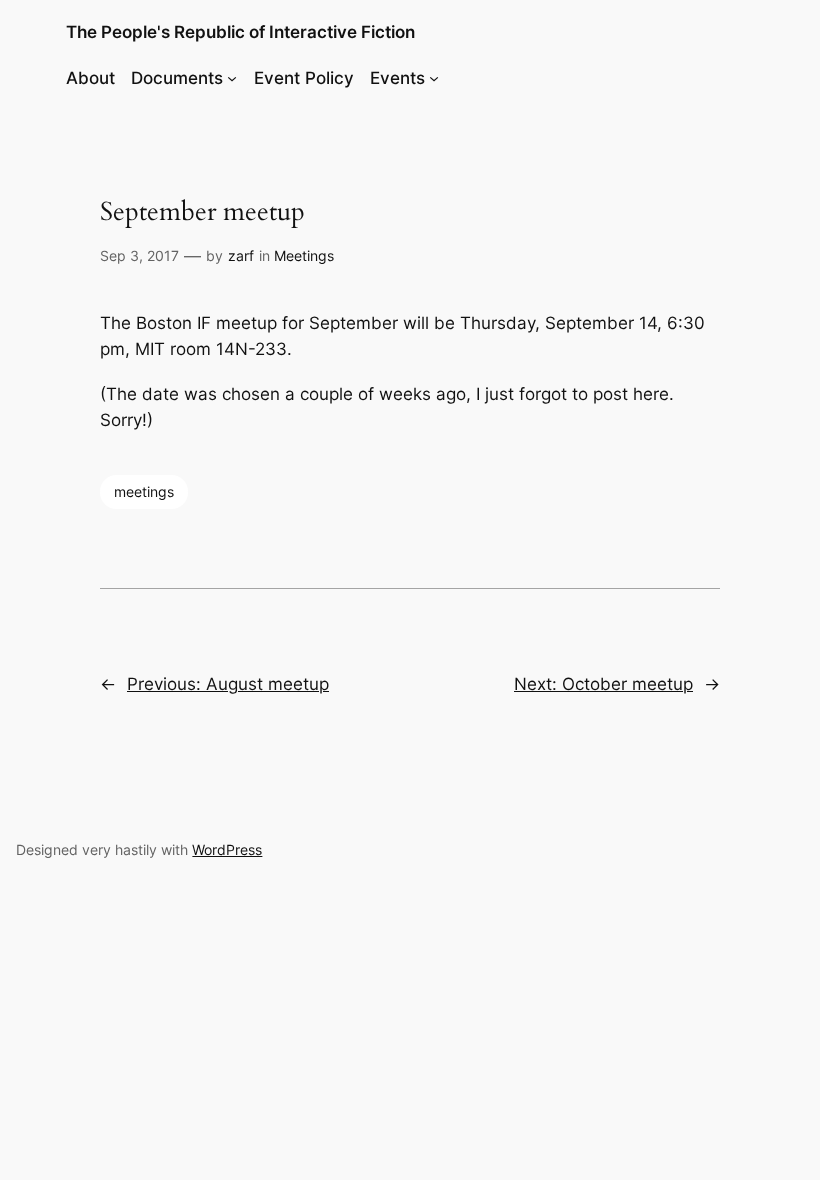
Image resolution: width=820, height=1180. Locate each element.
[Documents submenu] (232, 78)
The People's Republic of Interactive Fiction (240, 32)
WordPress (227, 849)
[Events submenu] (434, 78)
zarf (241, 255)
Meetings (304, 255)
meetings (144, 491)
